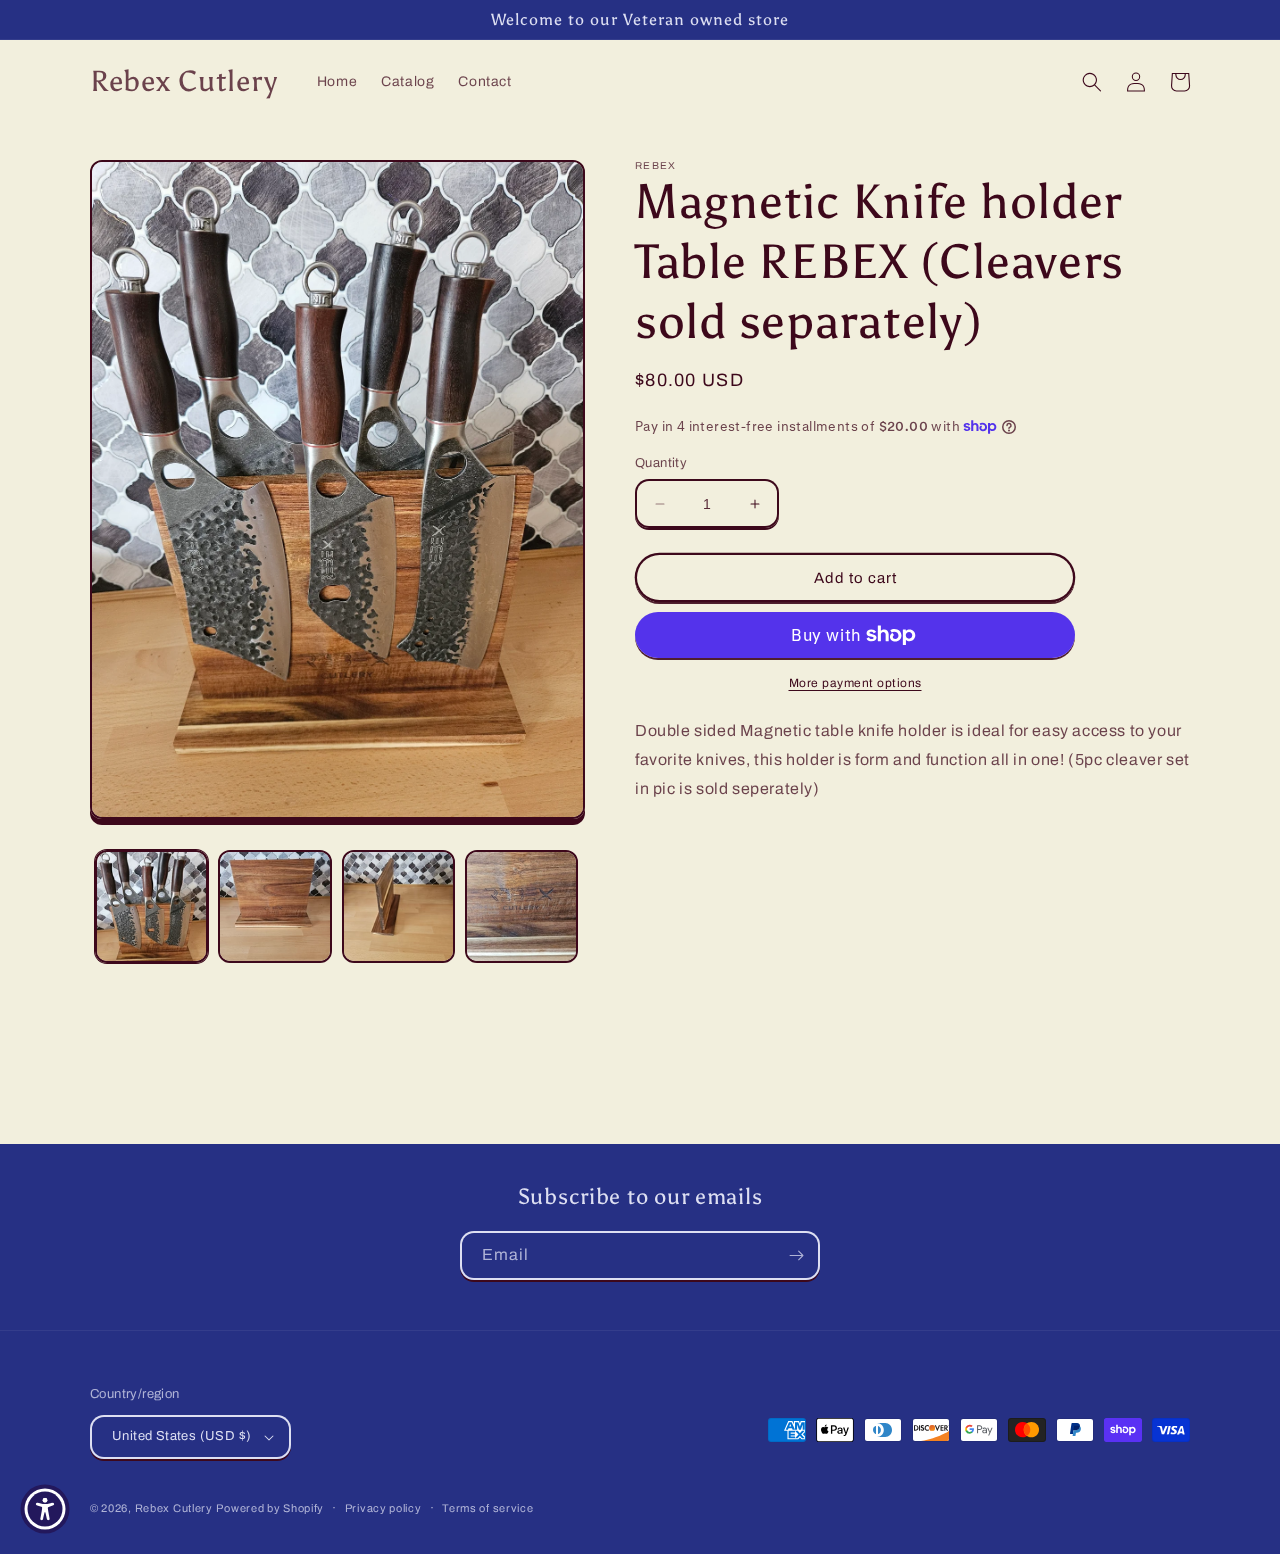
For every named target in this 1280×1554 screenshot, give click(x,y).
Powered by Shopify (270, 1508)
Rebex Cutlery (174, 1508)
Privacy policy (383, 1508)
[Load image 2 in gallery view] (274, 906)
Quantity (661, 463)
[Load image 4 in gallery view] (521, 906)
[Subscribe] (796, 1255)
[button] (1092, 82)
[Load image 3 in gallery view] (398, 906)
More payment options (855, 683)
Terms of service (487, 1508)
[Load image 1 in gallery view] (151, 906)
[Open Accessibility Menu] (45, 1509)
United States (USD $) (181, 1436)
